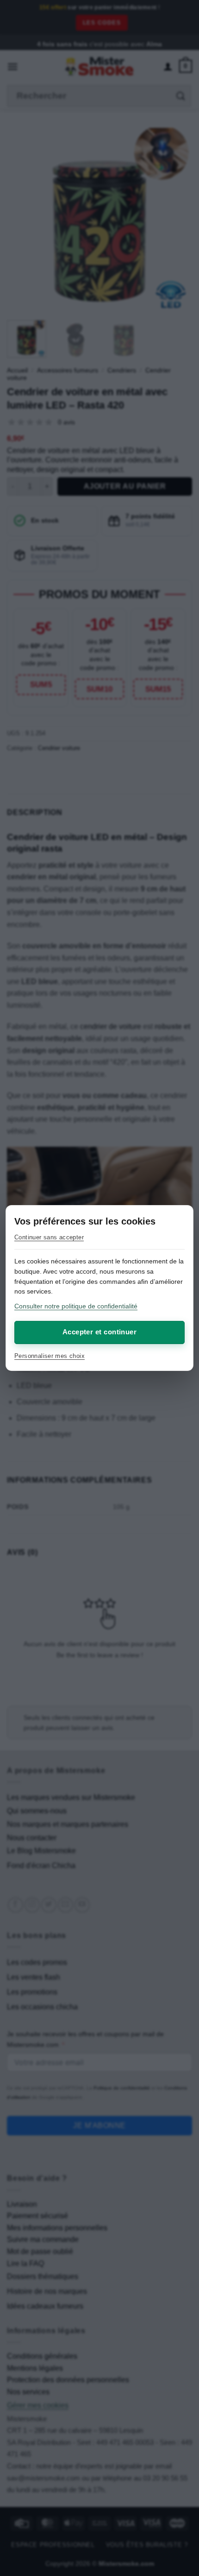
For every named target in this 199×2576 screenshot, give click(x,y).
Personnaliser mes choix (50, 1356)
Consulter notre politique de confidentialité (76, 1306)
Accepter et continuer (99, 1332)
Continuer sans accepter (49, 1237)
